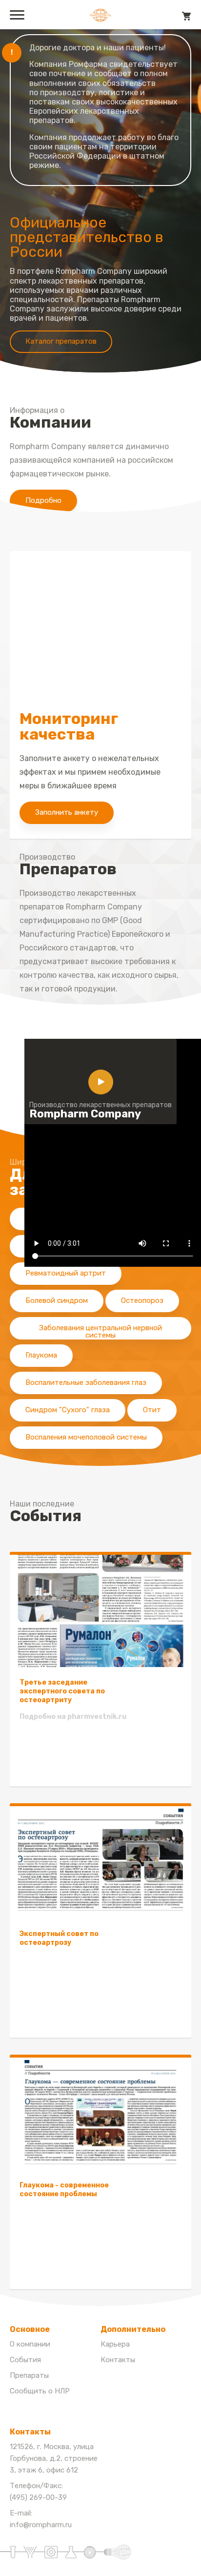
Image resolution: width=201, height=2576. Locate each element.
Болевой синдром (57, 1300)
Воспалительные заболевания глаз (86, 1382)
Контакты (118, 2360)
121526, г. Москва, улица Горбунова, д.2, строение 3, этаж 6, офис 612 (54, 2458)
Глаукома (41, 1355)
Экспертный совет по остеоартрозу (59, 1938)
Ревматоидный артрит (66, 1273)
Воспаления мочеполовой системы (86, 1437)
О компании (30, 2344)
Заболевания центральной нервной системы (100, 1331)
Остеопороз (142, 1300)
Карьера (115, 2344)
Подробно (43, 500)
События (25, 2360)
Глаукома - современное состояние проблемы (64, 2190)
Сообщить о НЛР (40, 2391)
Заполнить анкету (67, 812)
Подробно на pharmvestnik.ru (73, 1717)
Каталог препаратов (61, 341)
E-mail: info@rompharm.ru (41, 2519)
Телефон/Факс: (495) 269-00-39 (38, 2492)
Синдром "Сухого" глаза (68, 1410)
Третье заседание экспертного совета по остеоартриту (62, 1691)
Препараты (29, 2375)
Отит (152, 1410)
